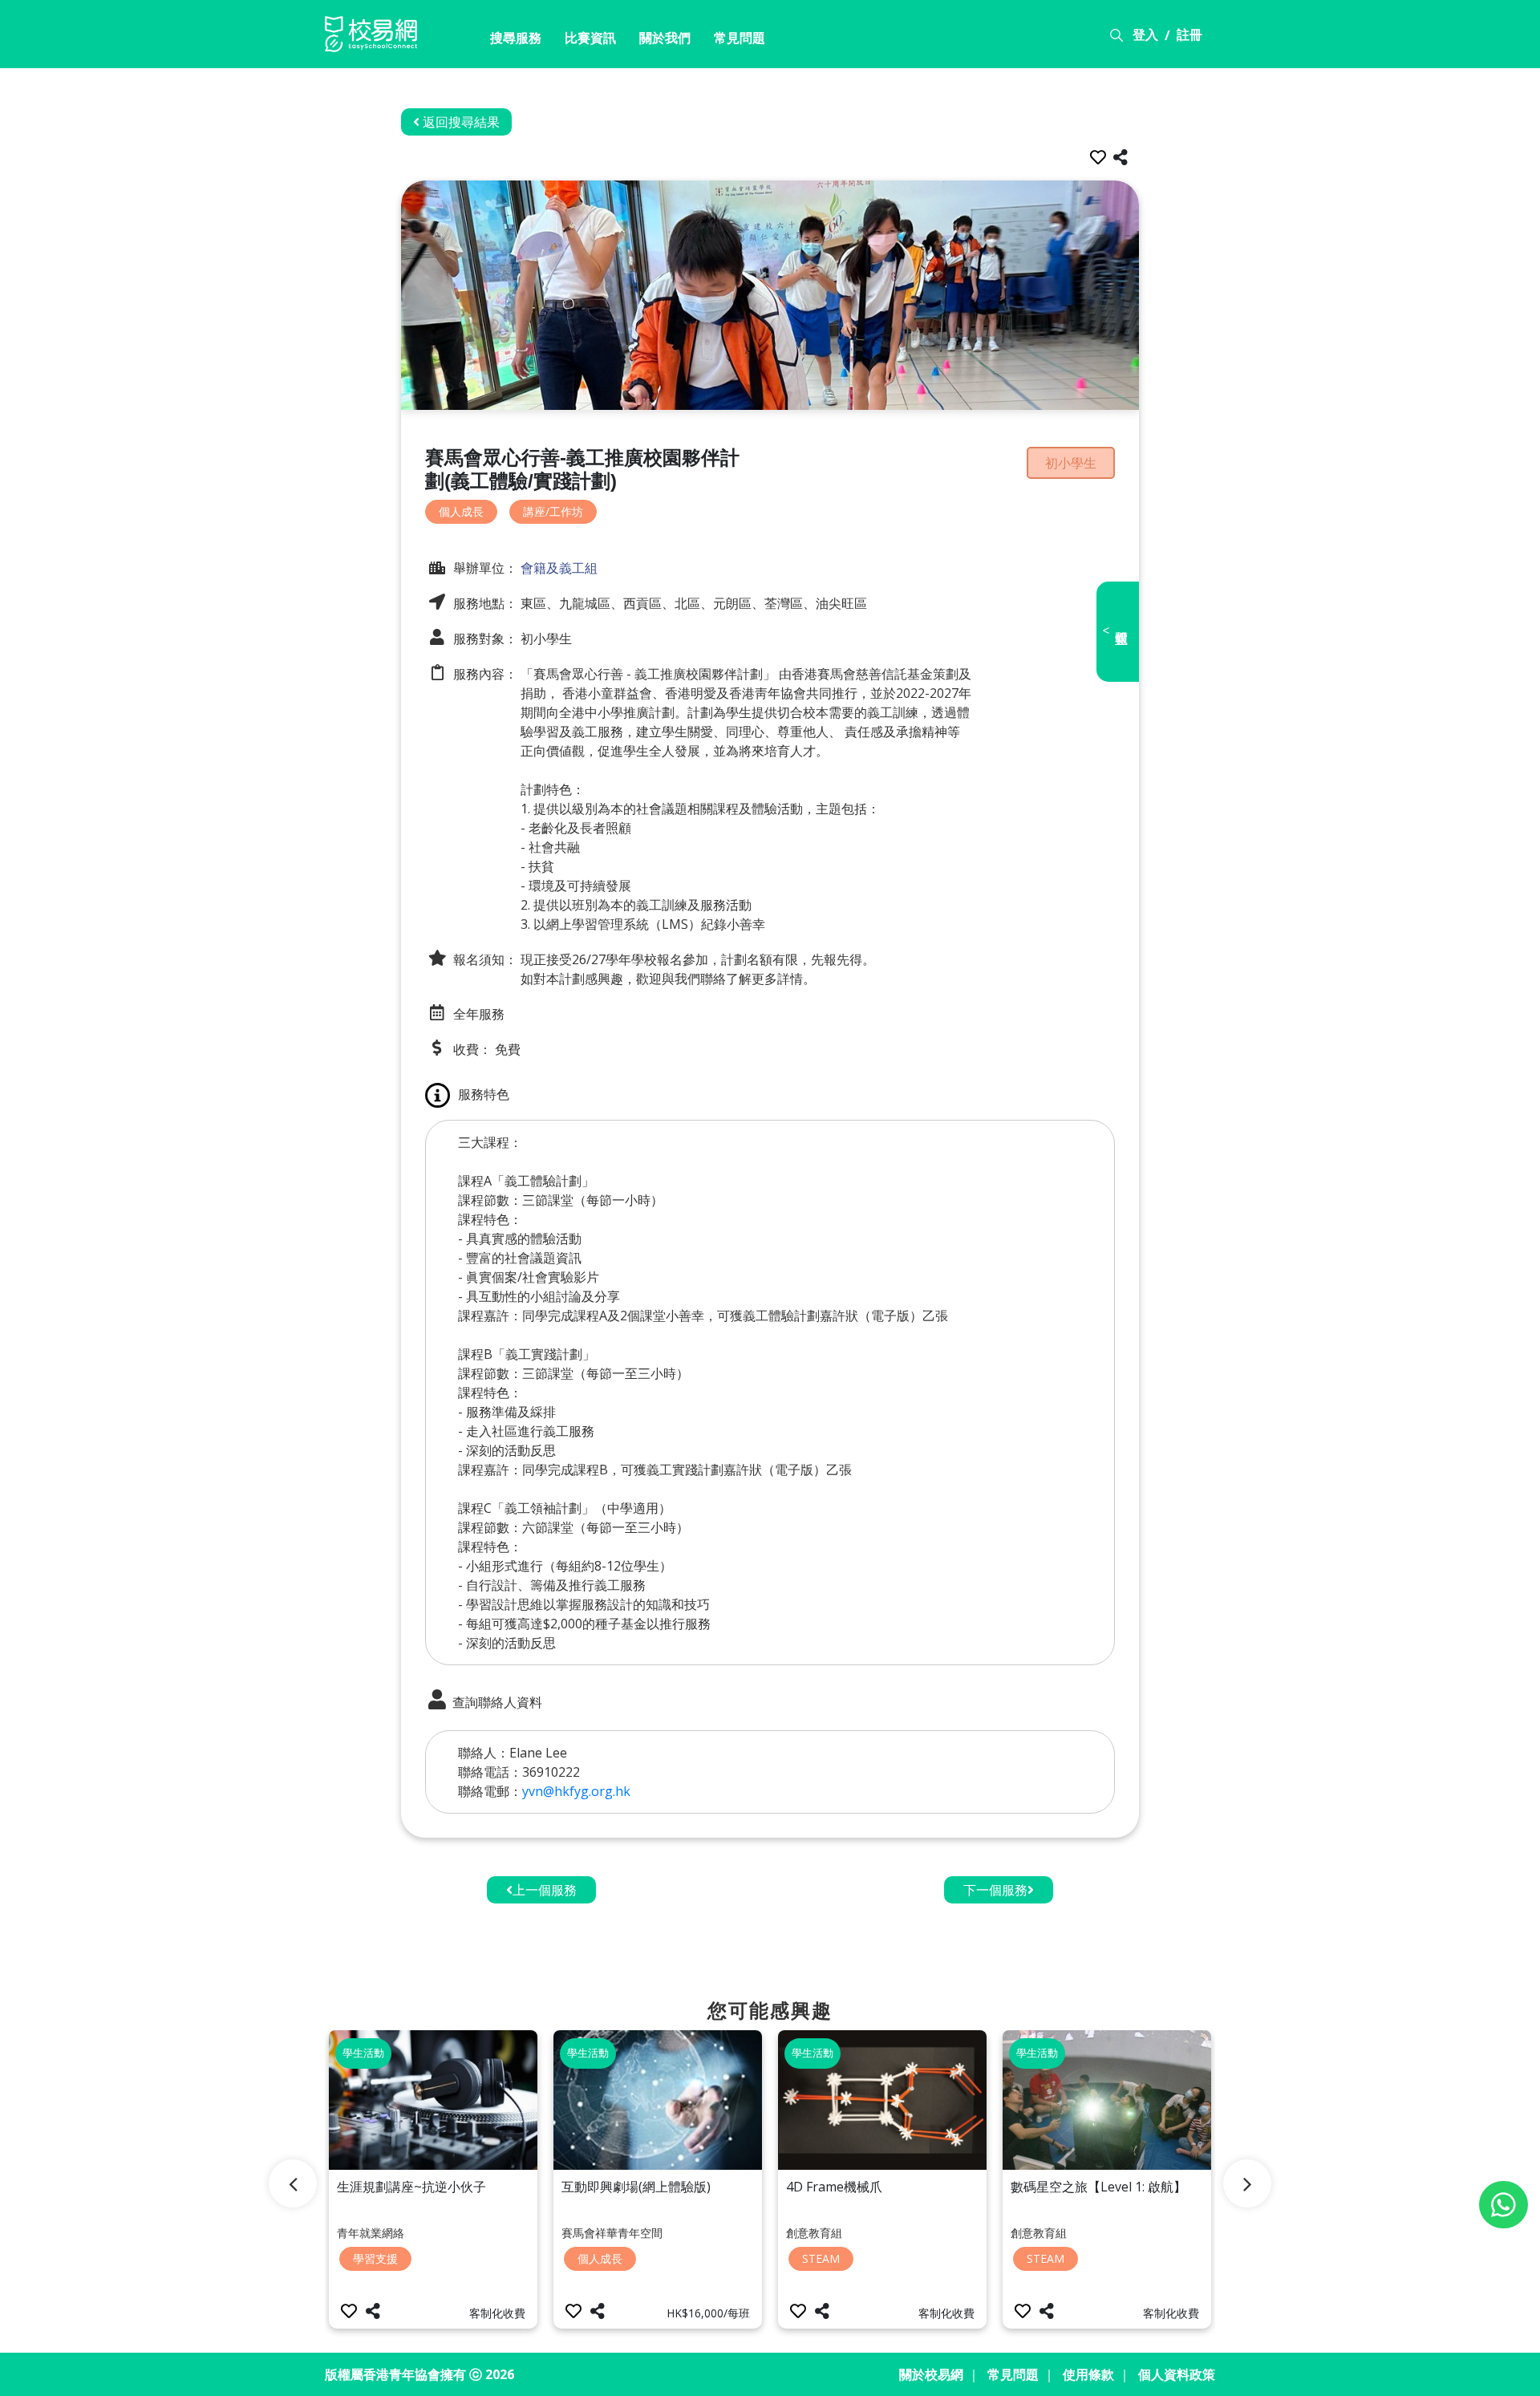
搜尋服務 (516, 38)
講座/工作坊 (553, 511)
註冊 (1189, 34)
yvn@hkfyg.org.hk (576, 1791)
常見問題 (740, 38)
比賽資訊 (590, 38)
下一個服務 (995, 1890)
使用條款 (1088, 2374)
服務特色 (484, 1094)
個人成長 (461, 511)
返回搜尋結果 (460, 122)
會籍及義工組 (557, 568)
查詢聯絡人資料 (496, 1702)
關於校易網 (931, 2374)
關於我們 (665, 38)
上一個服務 (545, 1890)
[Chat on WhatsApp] (1504, 2205)
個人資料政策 (1177, 2374)
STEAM (821, 2258)
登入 (1145, 34)
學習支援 (375, 2258)
